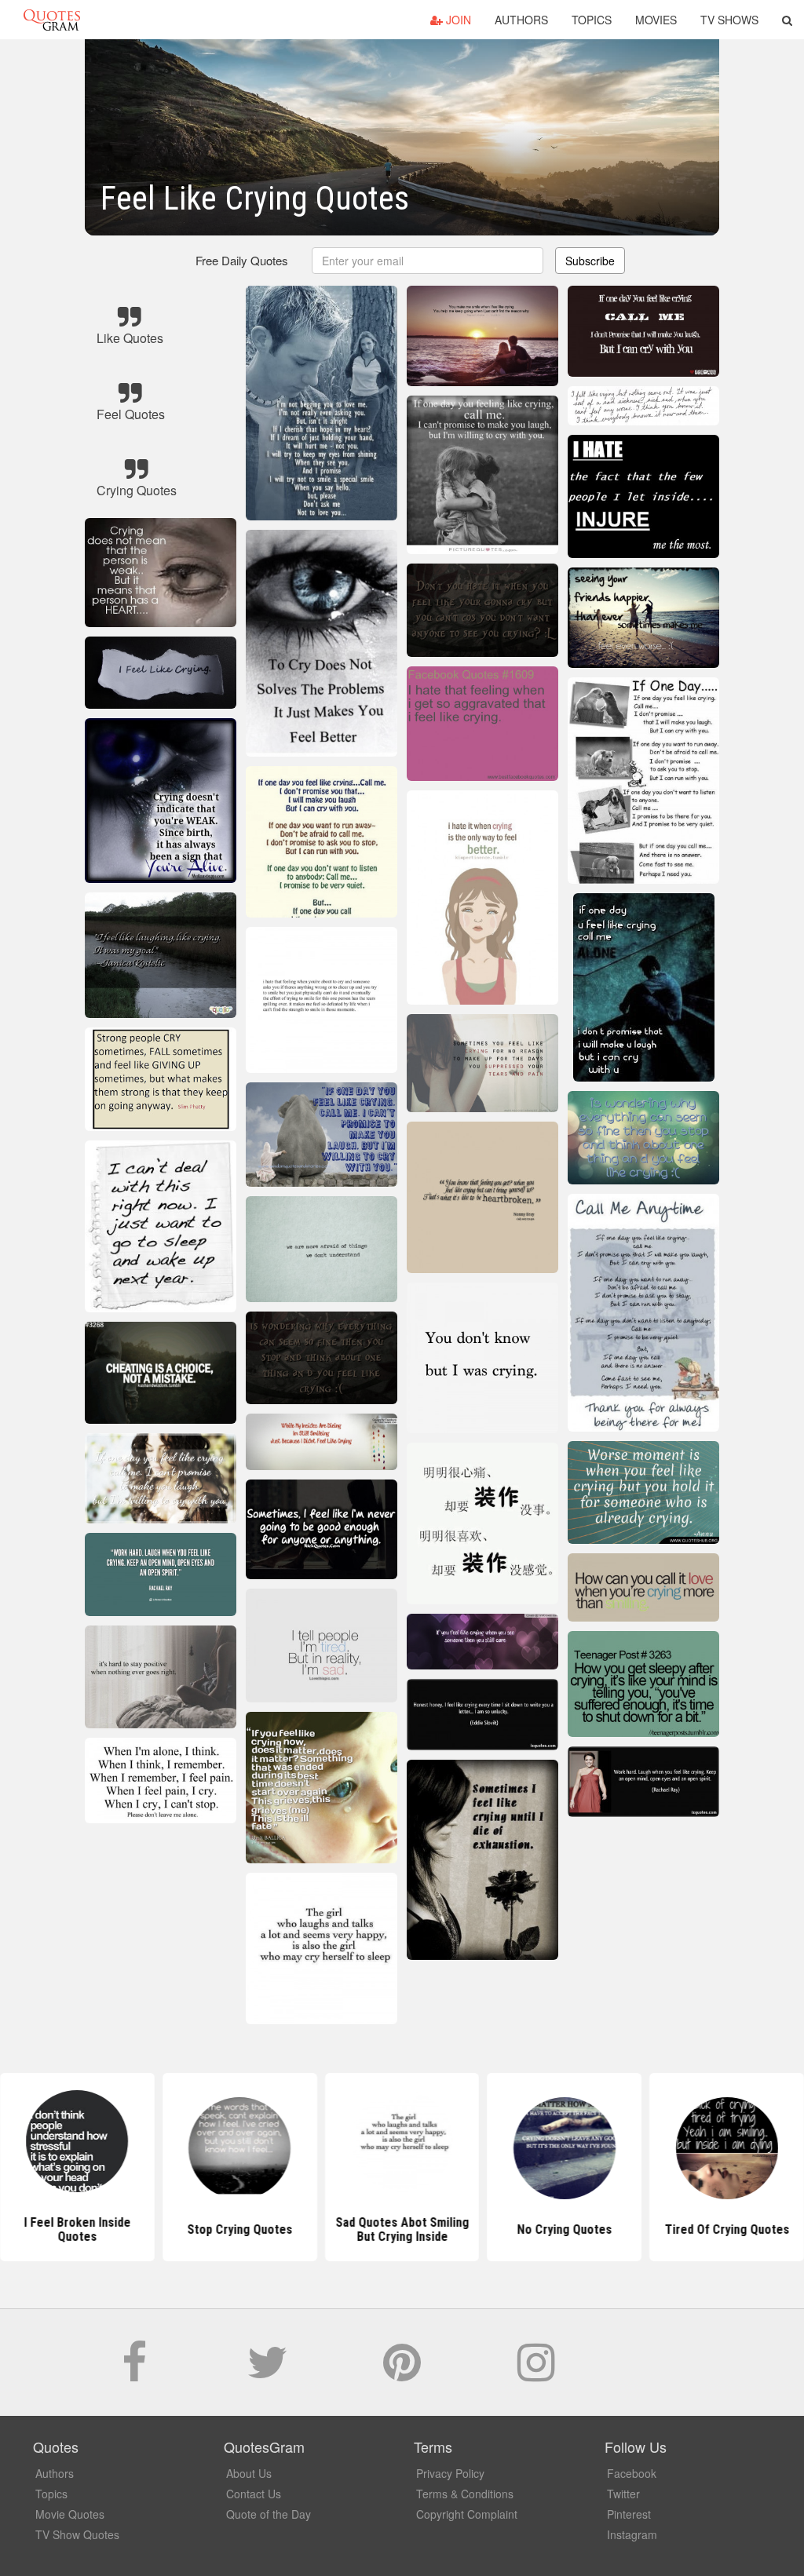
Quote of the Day (269, 2514)
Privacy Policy (450, 2473)
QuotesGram (52, 20)
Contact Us (254, 2494)
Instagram (632, 2534)
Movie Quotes (70, 2514)
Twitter (623, 2494)
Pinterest (629, 2514)
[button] (787, 20)
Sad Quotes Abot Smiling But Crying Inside (402, 2229)
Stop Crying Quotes (239, 2229)
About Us (249, 2473)
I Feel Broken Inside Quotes (77, 2229)
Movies (656, 20)
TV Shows (729, 20)
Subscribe (590, 261)
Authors (521, 20)
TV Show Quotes (77, 2534)
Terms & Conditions (465, 2494)
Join (457, 20)
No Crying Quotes (564, 2229)
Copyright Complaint (467, 2514)
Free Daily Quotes (242, 260)
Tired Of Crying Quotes (727, 2229)
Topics (592, 20)
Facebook (632, 2473)
